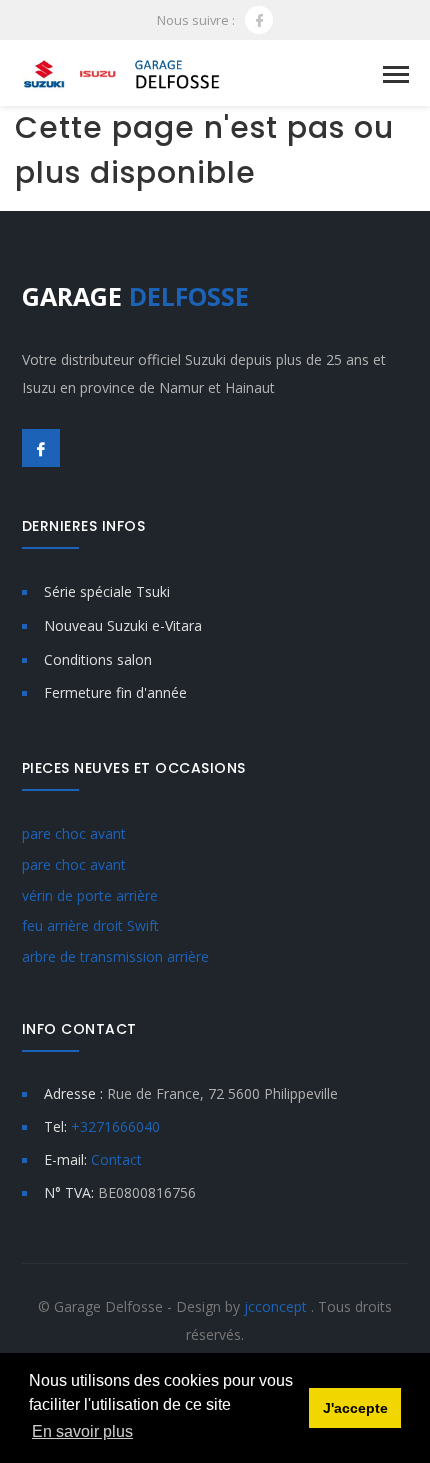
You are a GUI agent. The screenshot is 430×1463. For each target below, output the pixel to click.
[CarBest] (123, 72)
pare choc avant (74, 833)
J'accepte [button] (355, 1408)
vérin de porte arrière (90, 895)
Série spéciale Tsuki (107, 591)
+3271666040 (115, 1126)
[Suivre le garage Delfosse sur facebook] (259, 20)
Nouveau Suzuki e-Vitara (123, 625)
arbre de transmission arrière (115, 956)
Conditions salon (98, 659)
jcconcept (277, 1306)
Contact (116, 1159)
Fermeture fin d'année (115, 692)
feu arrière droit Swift (90, 925)
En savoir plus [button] (82, 1431)
